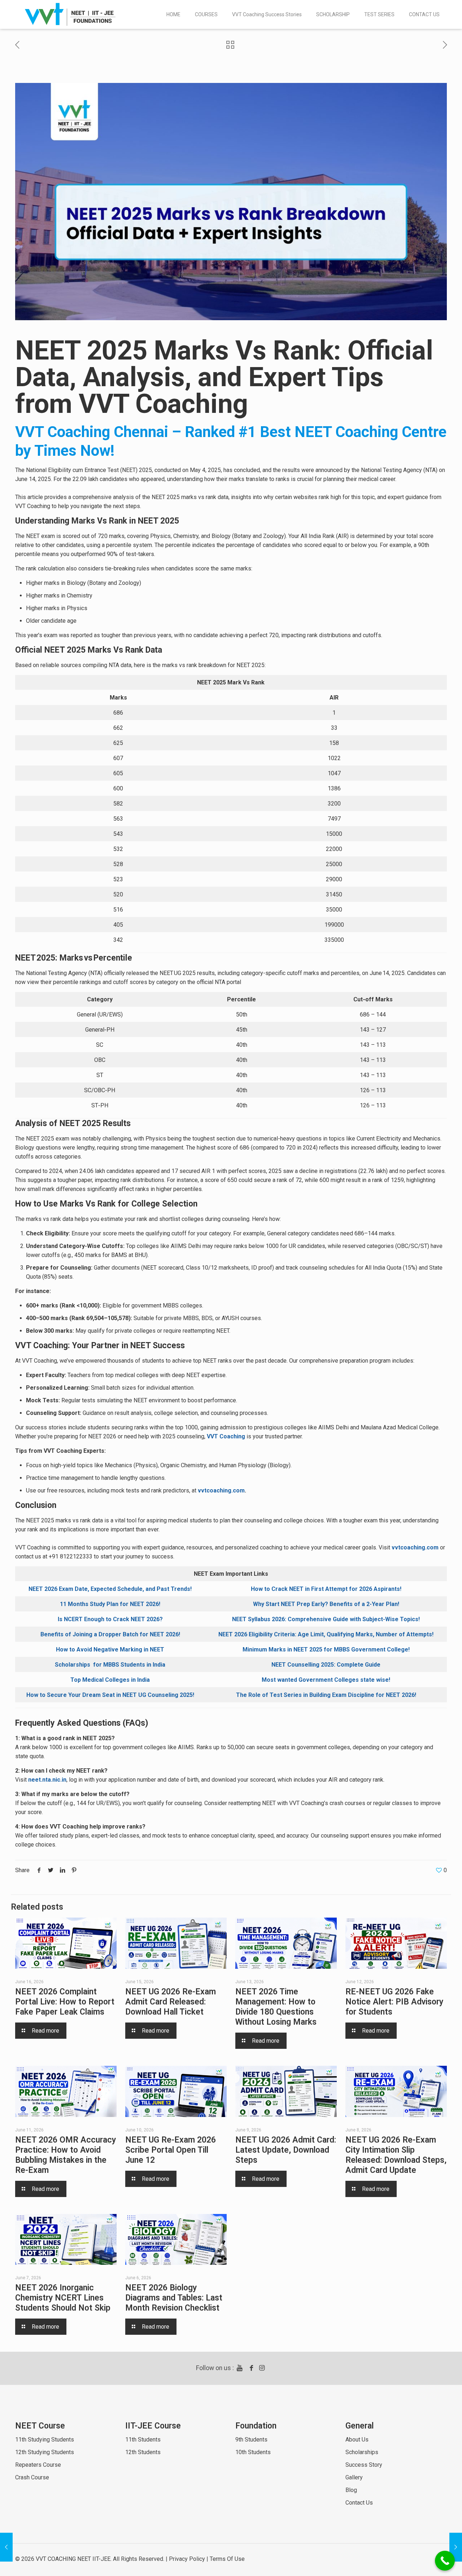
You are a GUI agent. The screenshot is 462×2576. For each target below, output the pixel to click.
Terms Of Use (227, 2559)
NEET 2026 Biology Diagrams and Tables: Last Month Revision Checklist (174, 2298)
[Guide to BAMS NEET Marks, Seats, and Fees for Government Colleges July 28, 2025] (6, 2547)
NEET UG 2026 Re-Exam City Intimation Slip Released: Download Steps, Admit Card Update (396, 2155)
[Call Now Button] (445, 2561)
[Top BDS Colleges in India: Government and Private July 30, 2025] (456, 2547)
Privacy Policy (187, 2559)
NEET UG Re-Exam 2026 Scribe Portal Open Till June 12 (171, 2150)
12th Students (143, 2452)
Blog (351, 2490)
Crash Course (32, 2477)
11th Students (143, 2440)
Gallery (354, 2477)
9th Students (251, 2440)
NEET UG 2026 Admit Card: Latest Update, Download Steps (286, 2150)
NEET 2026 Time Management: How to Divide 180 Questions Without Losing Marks (276, 2007)
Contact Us (359, 2503)
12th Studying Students (45, 2452)
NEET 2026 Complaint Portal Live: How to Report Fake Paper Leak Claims (65, 2002)
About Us (357, 2440)
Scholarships (362, 2452)
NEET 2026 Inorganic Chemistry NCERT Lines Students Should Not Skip (63, 2298)
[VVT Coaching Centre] (70, 14)
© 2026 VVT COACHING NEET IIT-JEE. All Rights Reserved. (90, 2559)
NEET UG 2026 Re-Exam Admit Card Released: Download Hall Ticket (171, 2002)
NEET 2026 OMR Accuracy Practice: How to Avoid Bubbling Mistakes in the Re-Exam (66, 2155)
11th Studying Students (45, 2440)
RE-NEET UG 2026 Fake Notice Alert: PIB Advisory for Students (394, 2002)
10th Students (253, 2452)
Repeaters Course (38, 2465)
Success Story (364, 2465)
